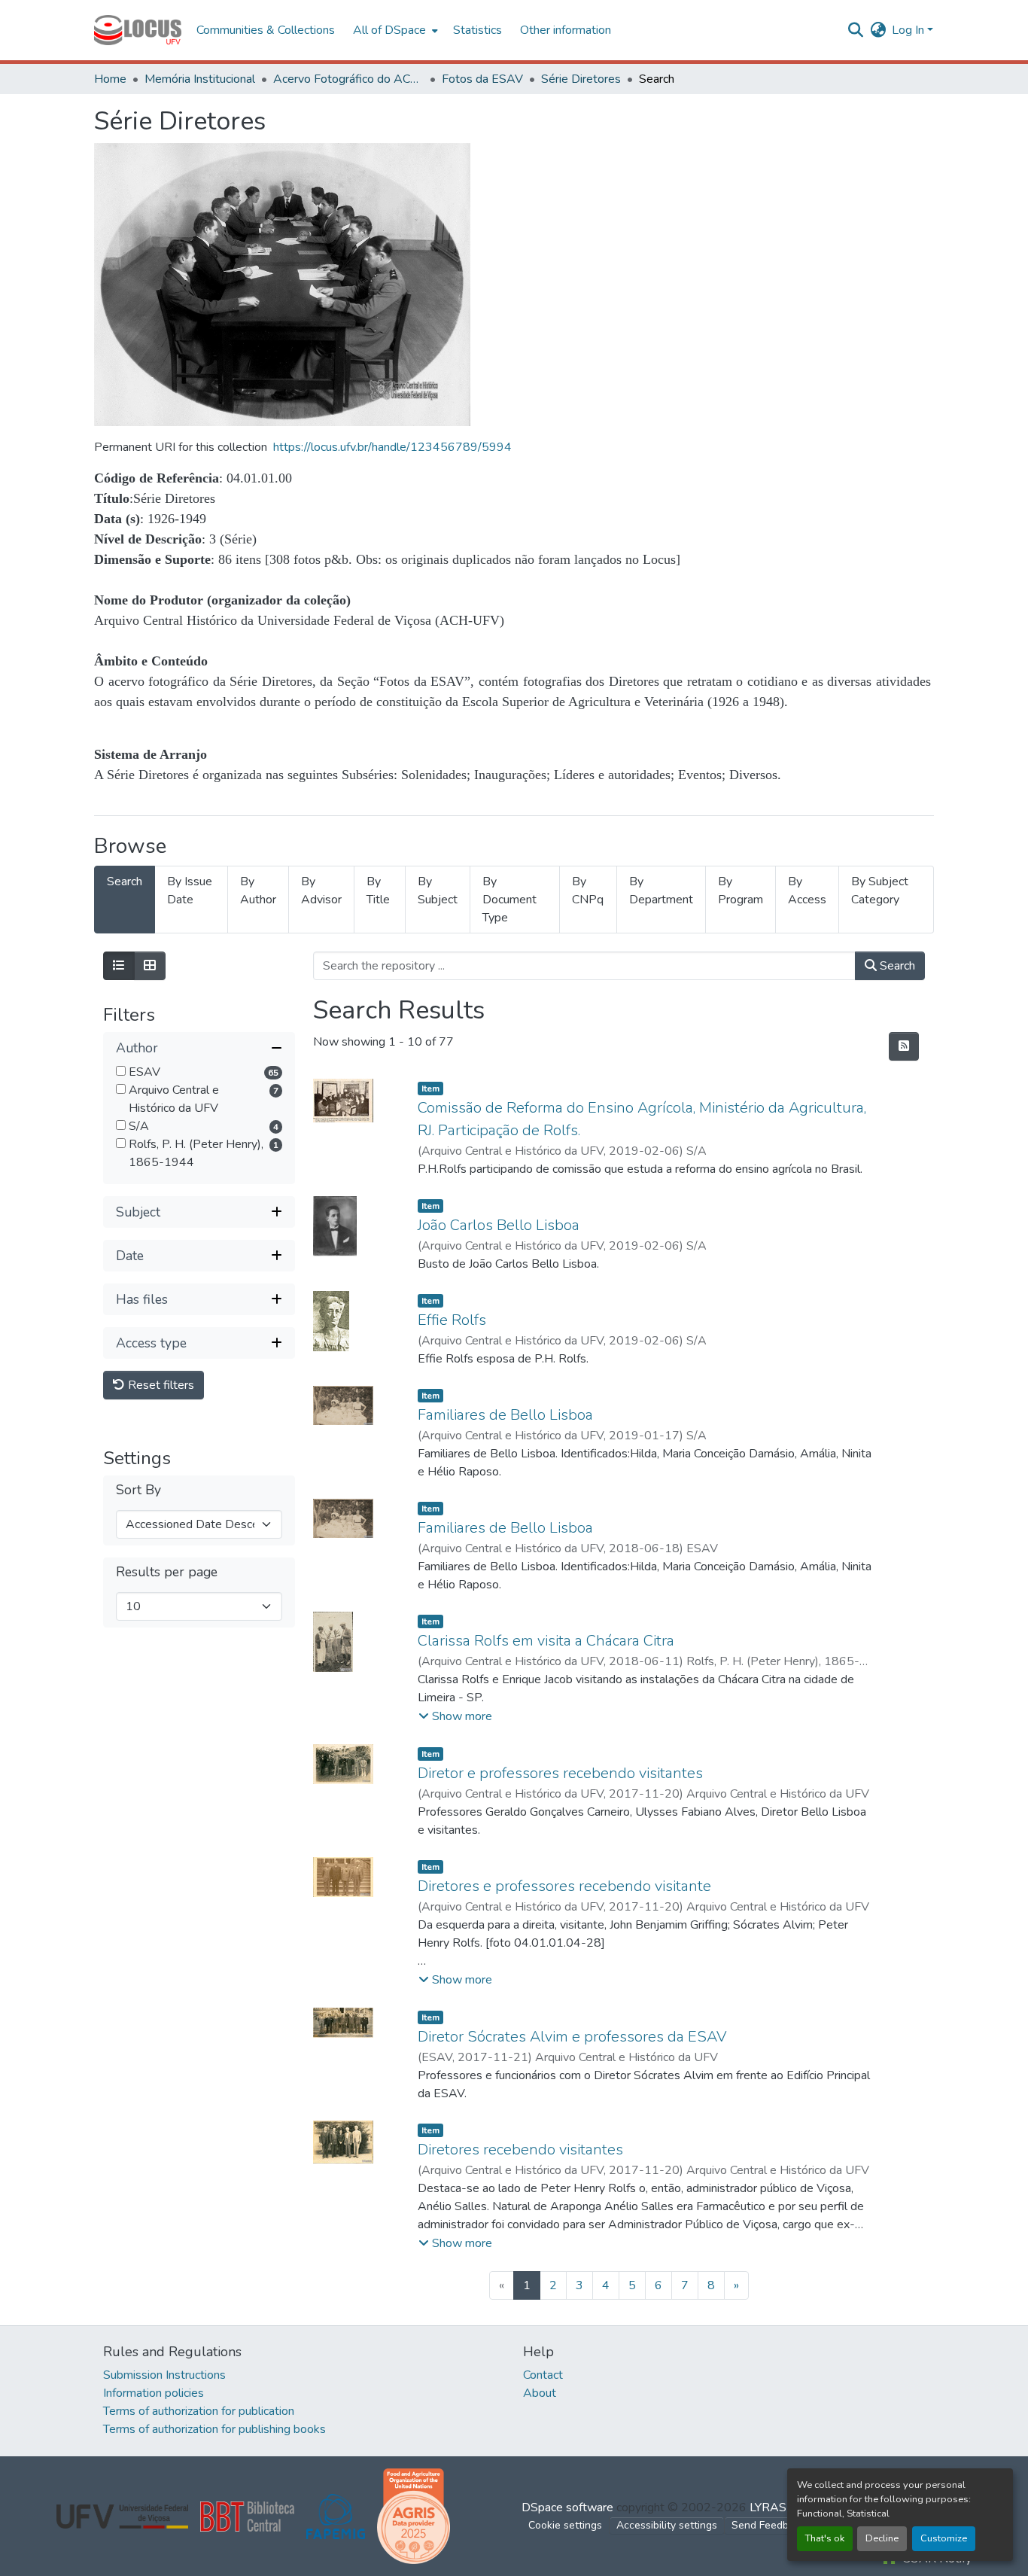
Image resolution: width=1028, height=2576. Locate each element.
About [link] (540, 2393)
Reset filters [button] (160, 1385)
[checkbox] (121, 1071)
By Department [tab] (661, 891)
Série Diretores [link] (581, 79)
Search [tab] (125, 882)
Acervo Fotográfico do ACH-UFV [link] (348, 79)
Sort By (138, 1490)
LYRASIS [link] (773, 2507)
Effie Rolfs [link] (452, 1320)
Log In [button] (909, 30)
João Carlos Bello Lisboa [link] (499, 1225)
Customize (944, 2538)
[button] (138, 30)
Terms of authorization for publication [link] (199, 2411)
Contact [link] (543, 2375)
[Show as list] (119, 966)
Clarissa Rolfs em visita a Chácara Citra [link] (546, 1641)
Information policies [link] (154, 2393)
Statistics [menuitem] (478, 30)
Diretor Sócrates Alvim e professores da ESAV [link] (572, 2037)
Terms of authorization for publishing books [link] (214, 2429)
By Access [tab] (807, 891)
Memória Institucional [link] (200, 79)
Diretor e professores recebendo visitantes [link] (560, 1773)
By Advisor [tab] (321, 891)
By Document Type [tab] (509, 900)
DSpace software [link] (567, 2507)
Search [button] (896, 966)
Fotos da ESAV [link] (482, 79)
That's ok (825, 2538)
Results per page (167, 1572)
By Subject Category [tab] (880, 891)
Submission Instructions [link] (164, 2375)
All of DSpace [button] (389, 30)
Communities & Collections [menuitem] (266, 30)
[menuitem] (394, 30)
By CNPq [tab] (588, 891)
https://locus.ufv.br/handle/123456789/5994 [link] (392, 447)
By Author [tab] (258, 891)
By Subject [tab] (438, 891)
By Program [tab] (741, 891)
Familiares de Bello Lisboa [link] (505, 1415)
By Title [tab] (378, 891)
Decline (882, 2538)
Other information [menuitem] (566, 30)
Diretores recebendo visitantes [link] (520, 2150)
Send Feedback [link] (768, 2525)
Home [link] (110, 79)
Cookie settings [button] (565, 2525)
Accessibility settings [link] (667, 2525)
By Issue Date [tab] (190, 891)
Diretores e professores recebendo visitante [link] (564, 1886)
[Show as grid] (150, 966)
